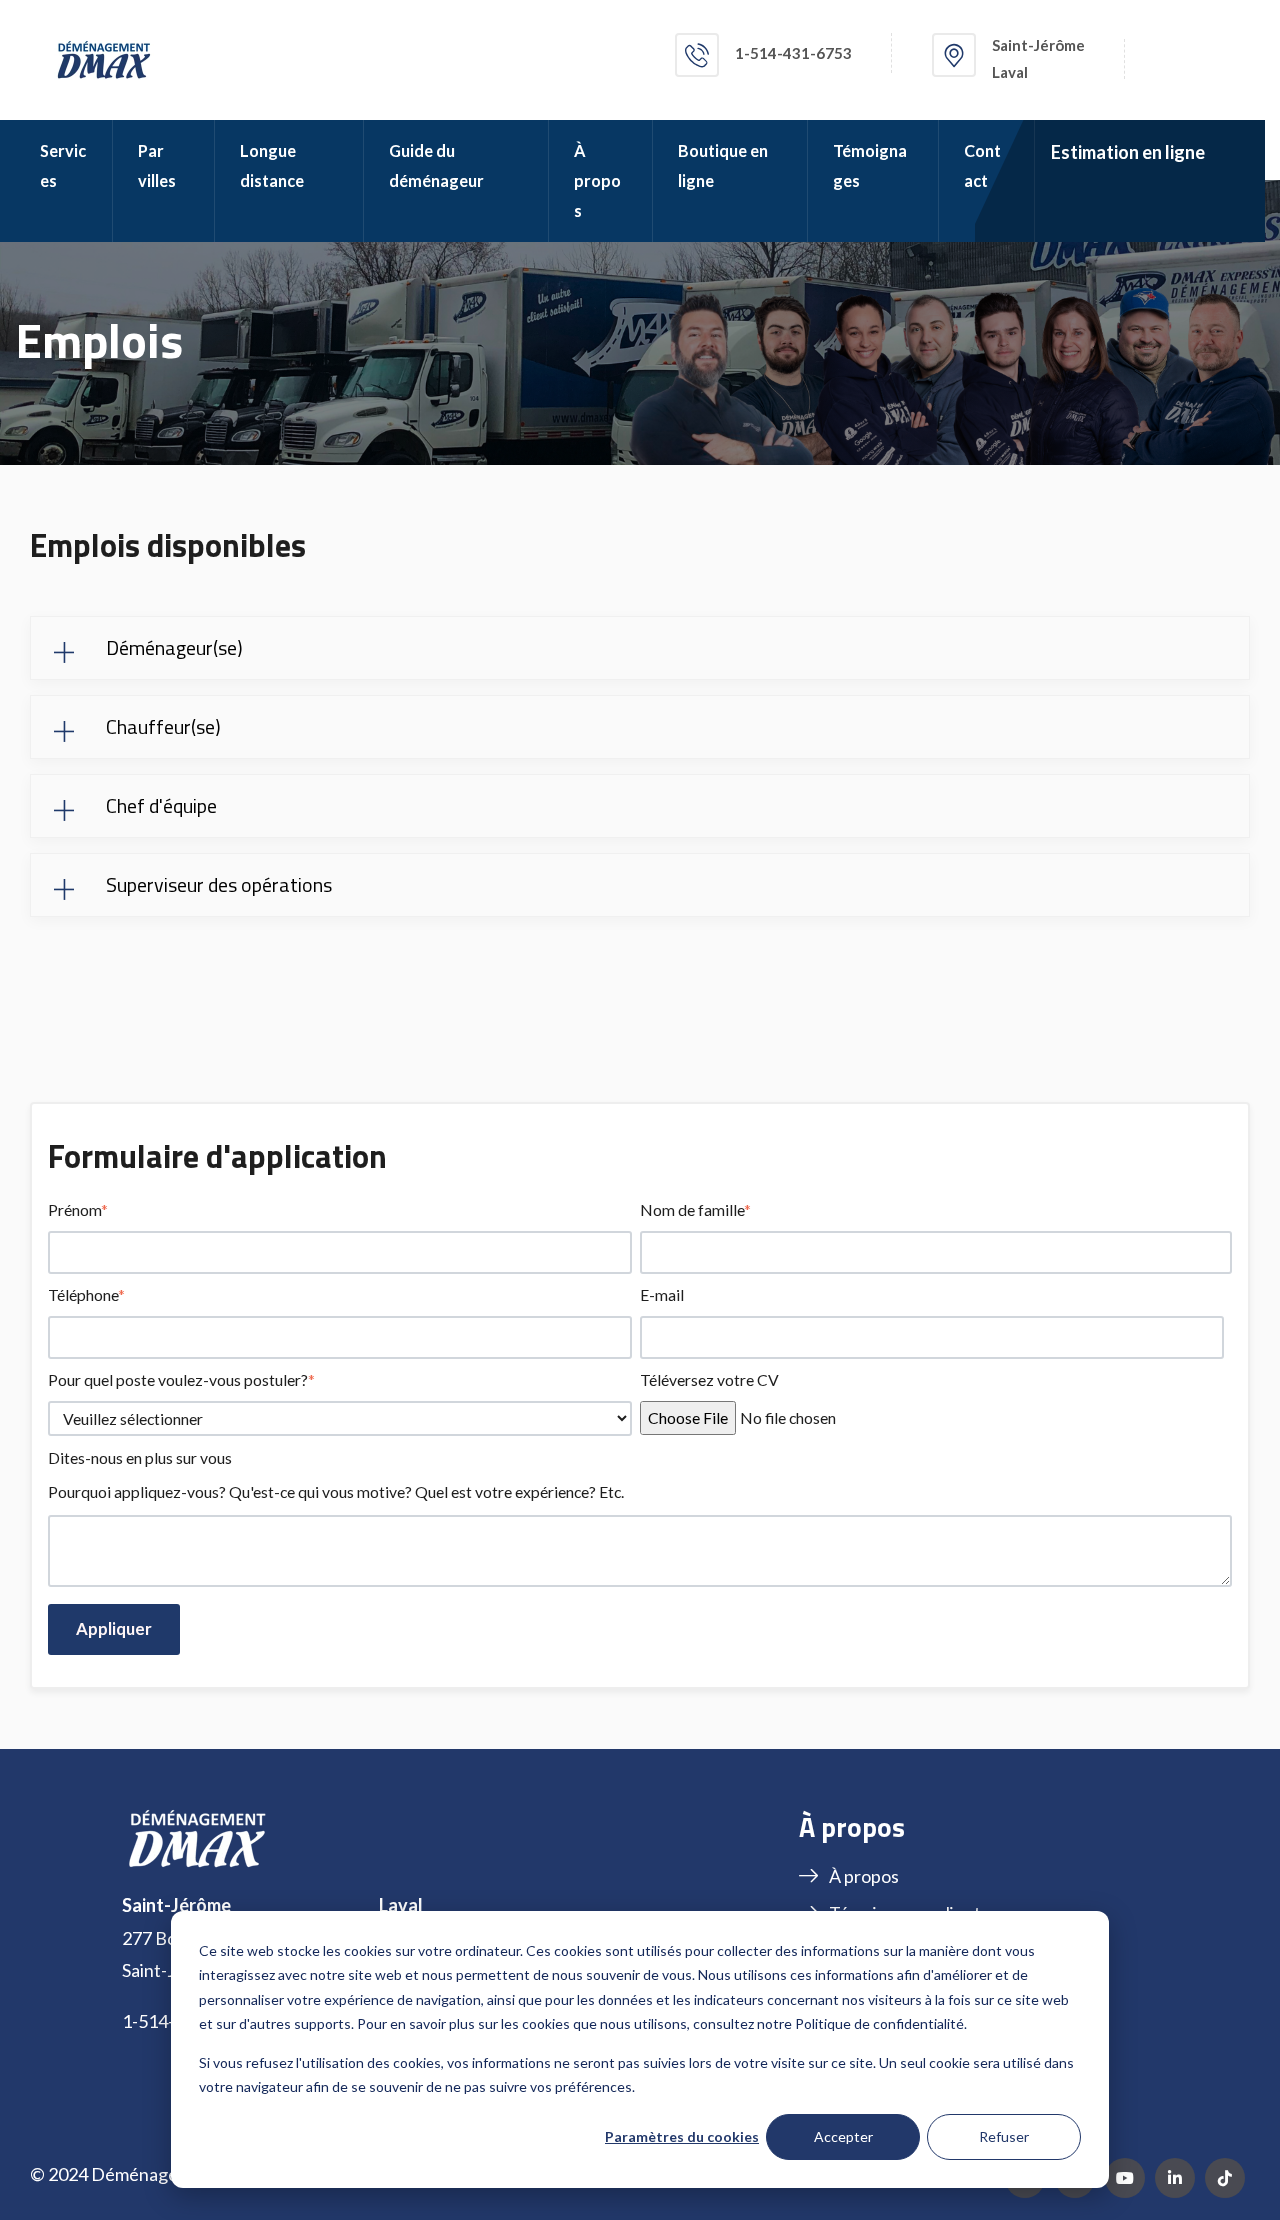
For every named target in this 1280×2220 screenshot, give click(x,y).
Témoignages (870, 165)
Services (63, 165)
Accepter (843, 2136)
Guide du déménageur (436, 165)
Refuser (1004, 2136)
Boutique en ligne (723, 165)
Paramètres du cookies (682, 2136)
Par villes (157, 165)
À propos (597, 180)
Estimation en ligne (1128, 152)
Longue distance (272, 165)
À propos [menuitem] (864, 1876)
